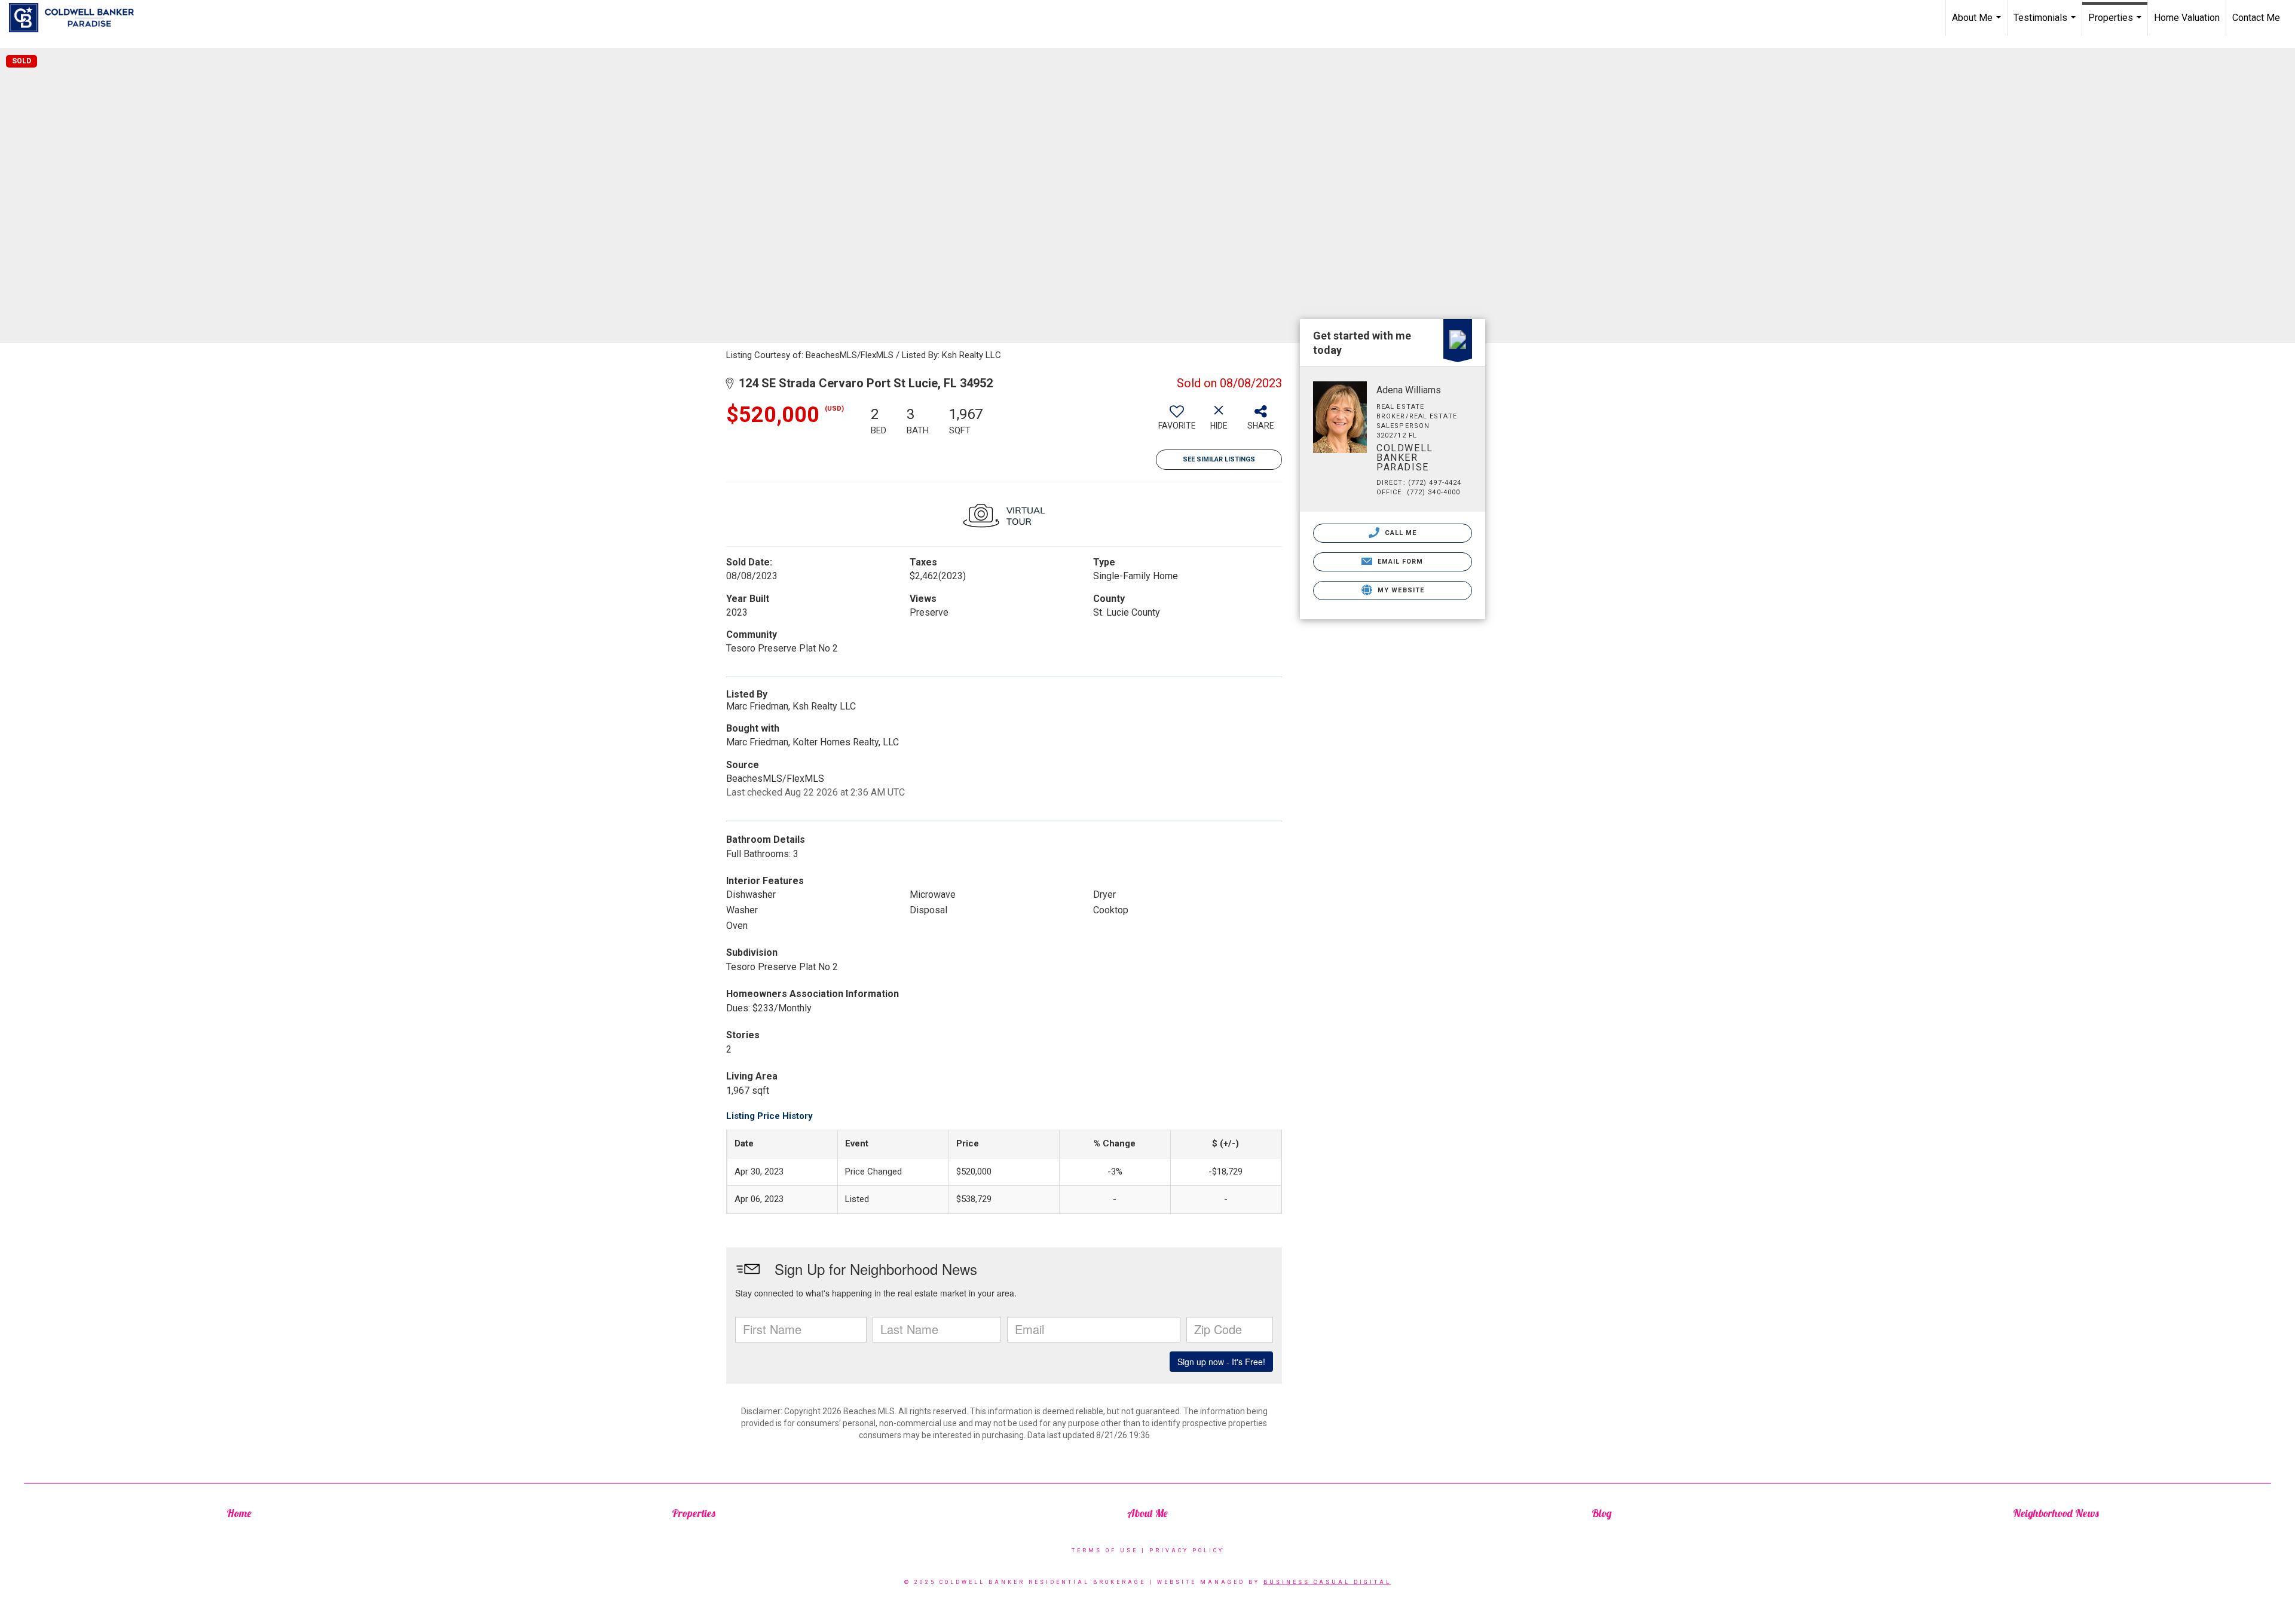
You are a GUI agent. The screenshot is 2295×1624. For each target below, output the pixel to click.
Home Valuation (2187, 18)
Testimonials (2046, 24)
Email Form (1399, 562)
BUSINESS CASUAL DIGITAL (1327, 1582)
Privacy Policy (1187, 1550)
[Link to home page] (77, 18)
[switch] (1177, 422)
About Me (1978, 24)
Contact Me (2256, 18)
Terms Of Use (1105, 1550)
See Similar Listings (1219, 459)
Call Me (1400, 533)
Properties (2116, 24)
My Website (1400, 590)
